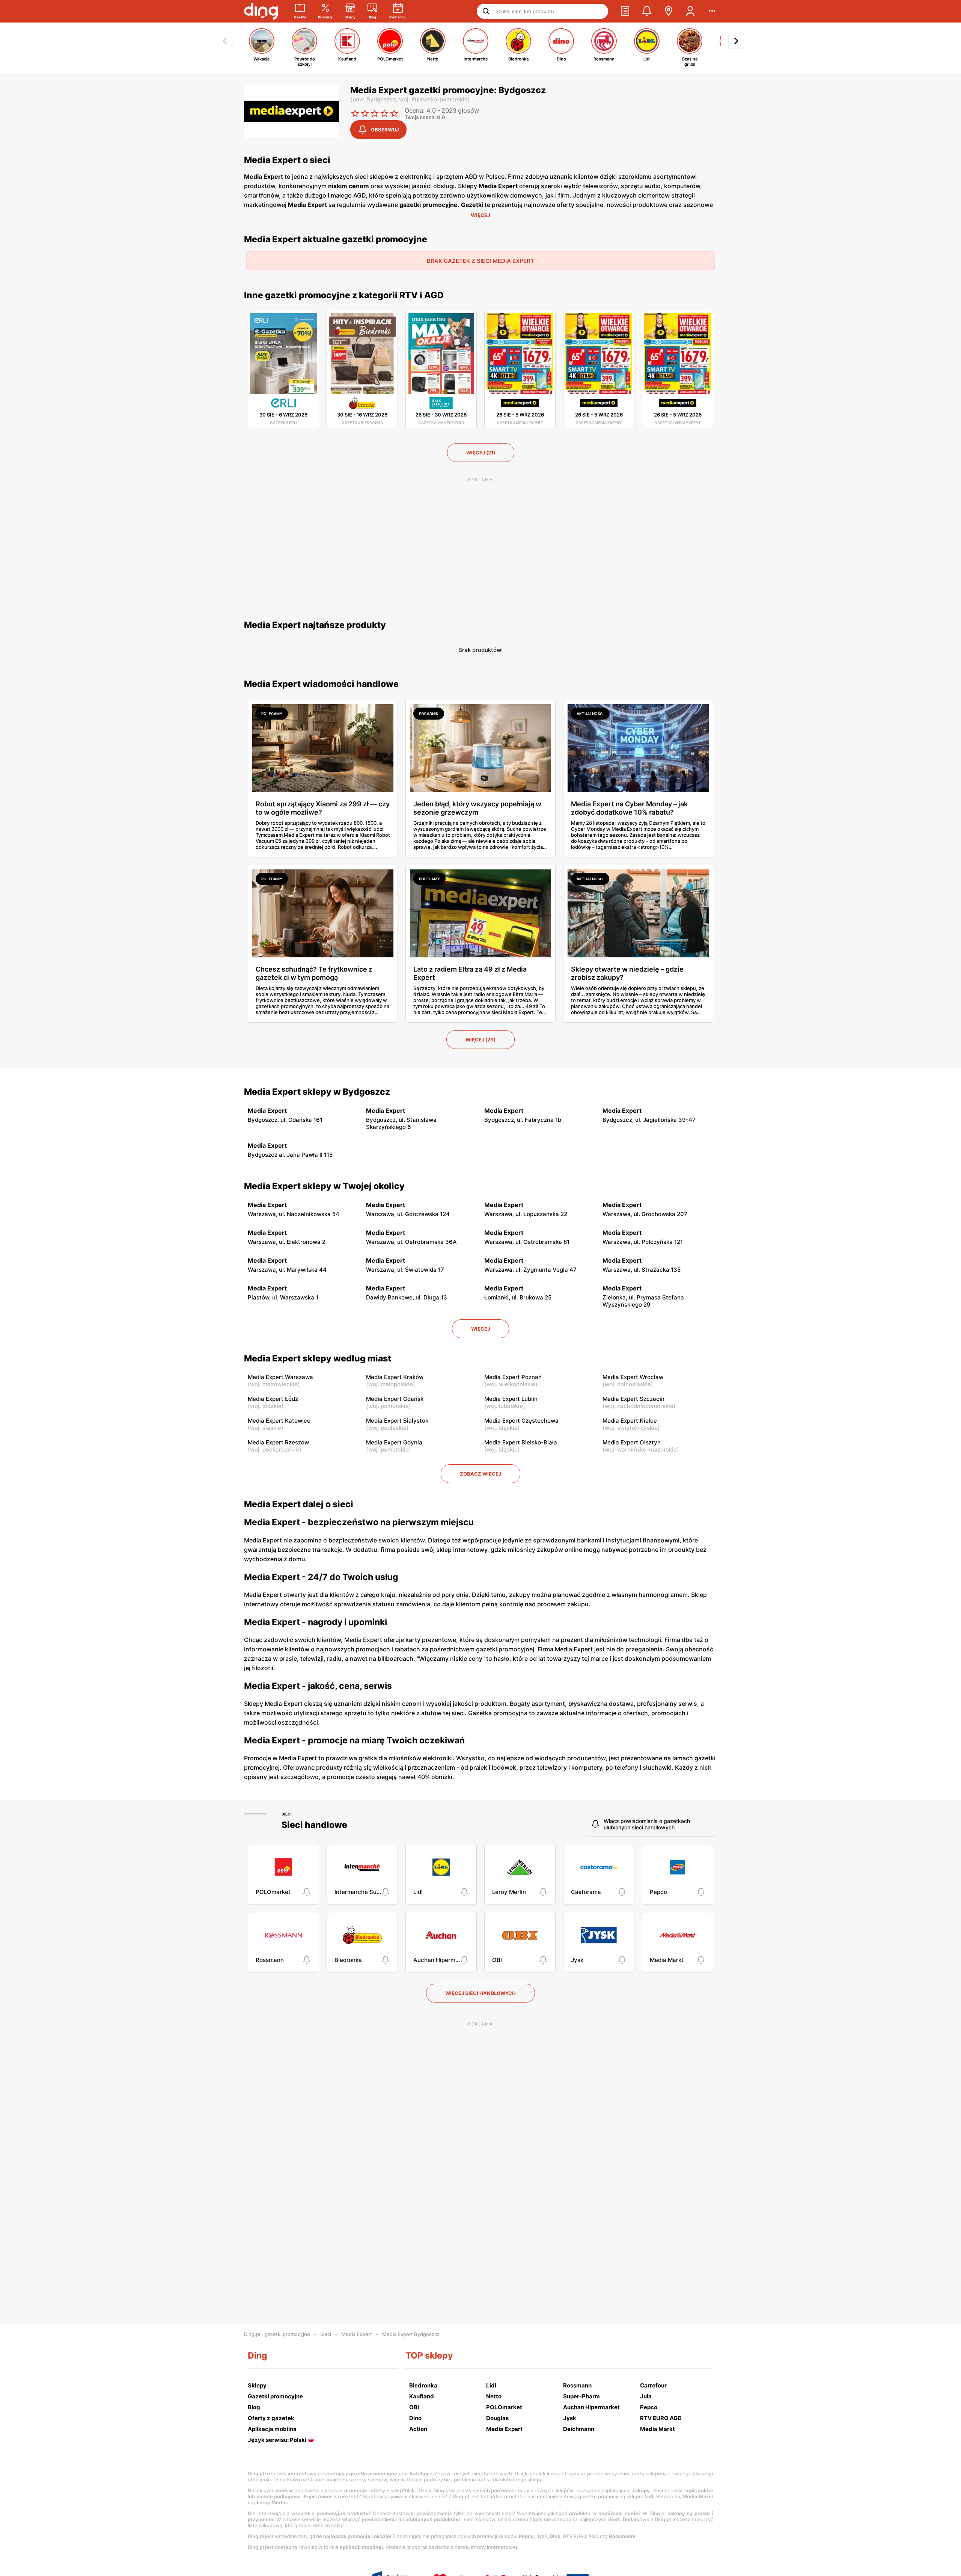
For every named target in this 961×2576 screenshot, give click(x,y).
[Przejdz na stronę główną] (261, 11)
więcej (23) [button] (480, 1040)
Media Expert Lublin (511, 1399)
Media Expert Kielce (630, 1421)
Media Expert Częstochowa (521, 1421)
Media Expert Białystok (397, 1421)
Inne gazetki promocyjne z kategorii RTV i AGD (344, 295)
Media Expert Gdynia (394, 1442)
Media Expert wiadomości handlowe (321, 684)
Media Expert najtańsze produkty (315, 625)
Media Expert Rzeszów (278, 1442)
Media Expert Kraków (395, 1377)
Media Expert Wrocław (633, 1377)
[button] (625, 11)
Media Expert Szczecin (633, 1399)
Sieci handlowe (314, 1825)
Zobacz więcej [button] (480, 1474)
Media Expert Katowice (279, 1421)
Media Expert (357, 2334)
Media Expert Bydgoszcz (411, 2334)
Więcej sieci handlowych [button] (480, 1993)
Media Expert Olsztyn (632, 1442)
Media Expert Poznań (513, 1377)
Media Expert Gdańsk (395, 1399)
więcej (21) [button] (481, 453)
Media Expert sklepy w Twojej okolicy (324, 1186)
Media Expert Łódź (273, 1399)
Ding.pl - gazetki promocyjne (277, 2334)
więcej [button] (480, 1329)
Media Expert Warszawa (280, 1377)
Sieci (287, 1814)
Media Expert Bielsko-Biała (521, 1442)
